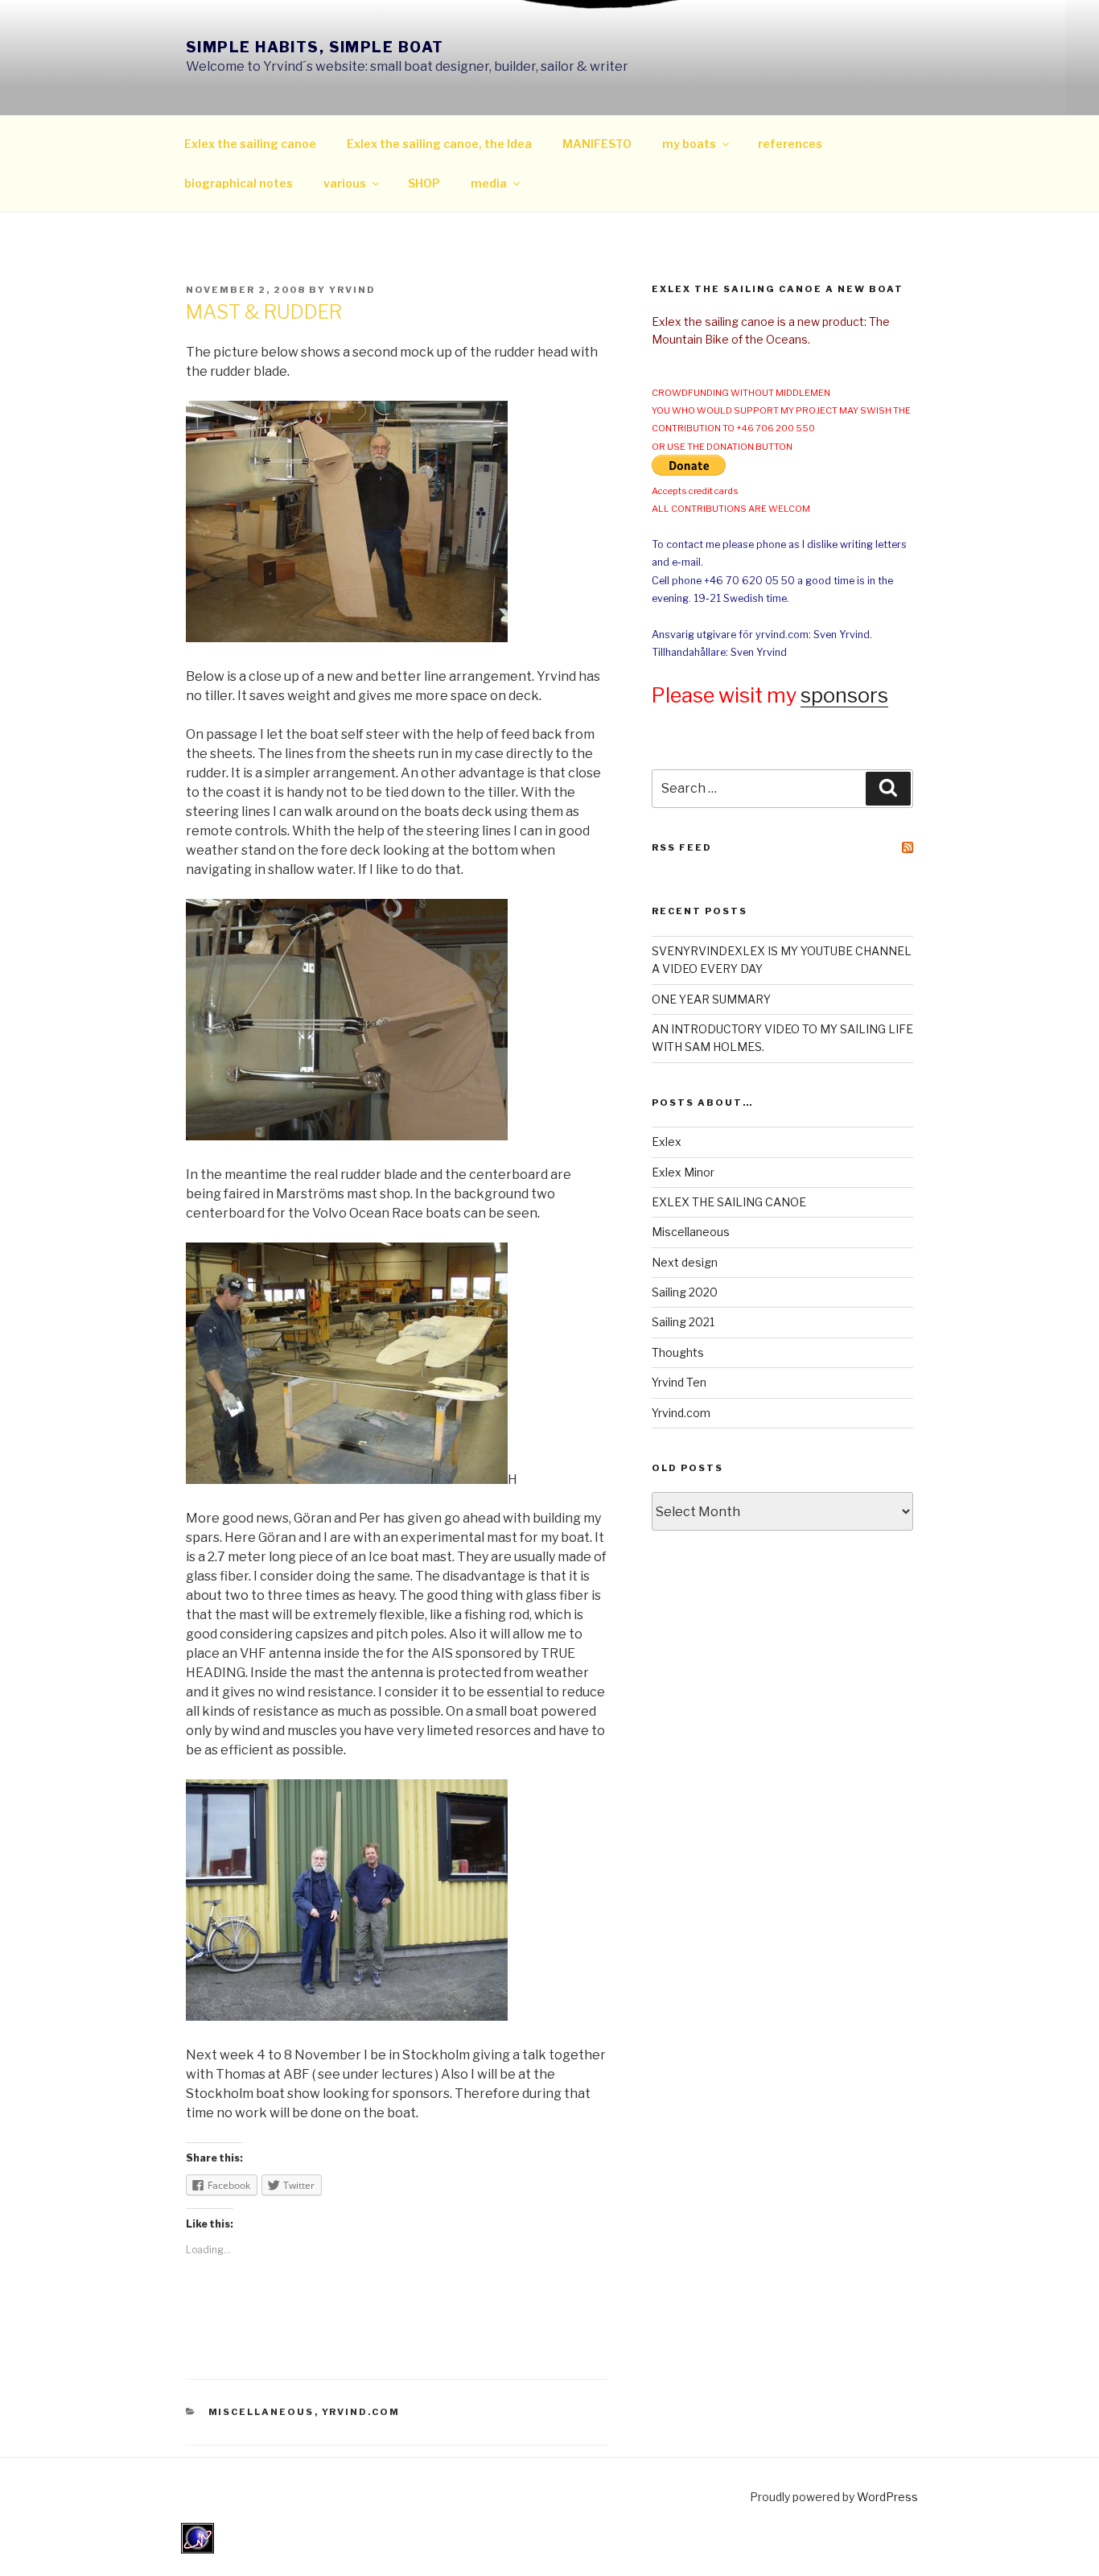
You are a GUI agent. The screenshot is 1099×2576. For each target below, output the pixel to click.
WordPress (887, 2497)
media (489, 183)
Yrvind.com (361, 2412)
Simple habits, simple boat (315, 47)
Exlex (667, 1142)
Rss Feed (682, 847)
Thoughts (678, 1352)
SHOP (424, 183)
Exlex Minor (683, 1172)
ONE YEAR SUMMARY (711, 999)
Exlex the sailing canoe (250, 144)
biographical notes (239, 183)
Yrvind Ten (679, 1382)
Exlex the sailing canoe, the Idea (439, 144)
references (790, 144)
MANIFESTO (597, 144)
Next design (685, 1262)
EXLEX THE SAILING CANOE (729, 1202)
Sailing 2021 (683, 1322)
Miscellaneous (261, 2412)
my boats (689, 144)
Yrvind (352, 290)
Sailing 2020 (685, 1292)
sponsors (844, 695)
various (345, 183)
